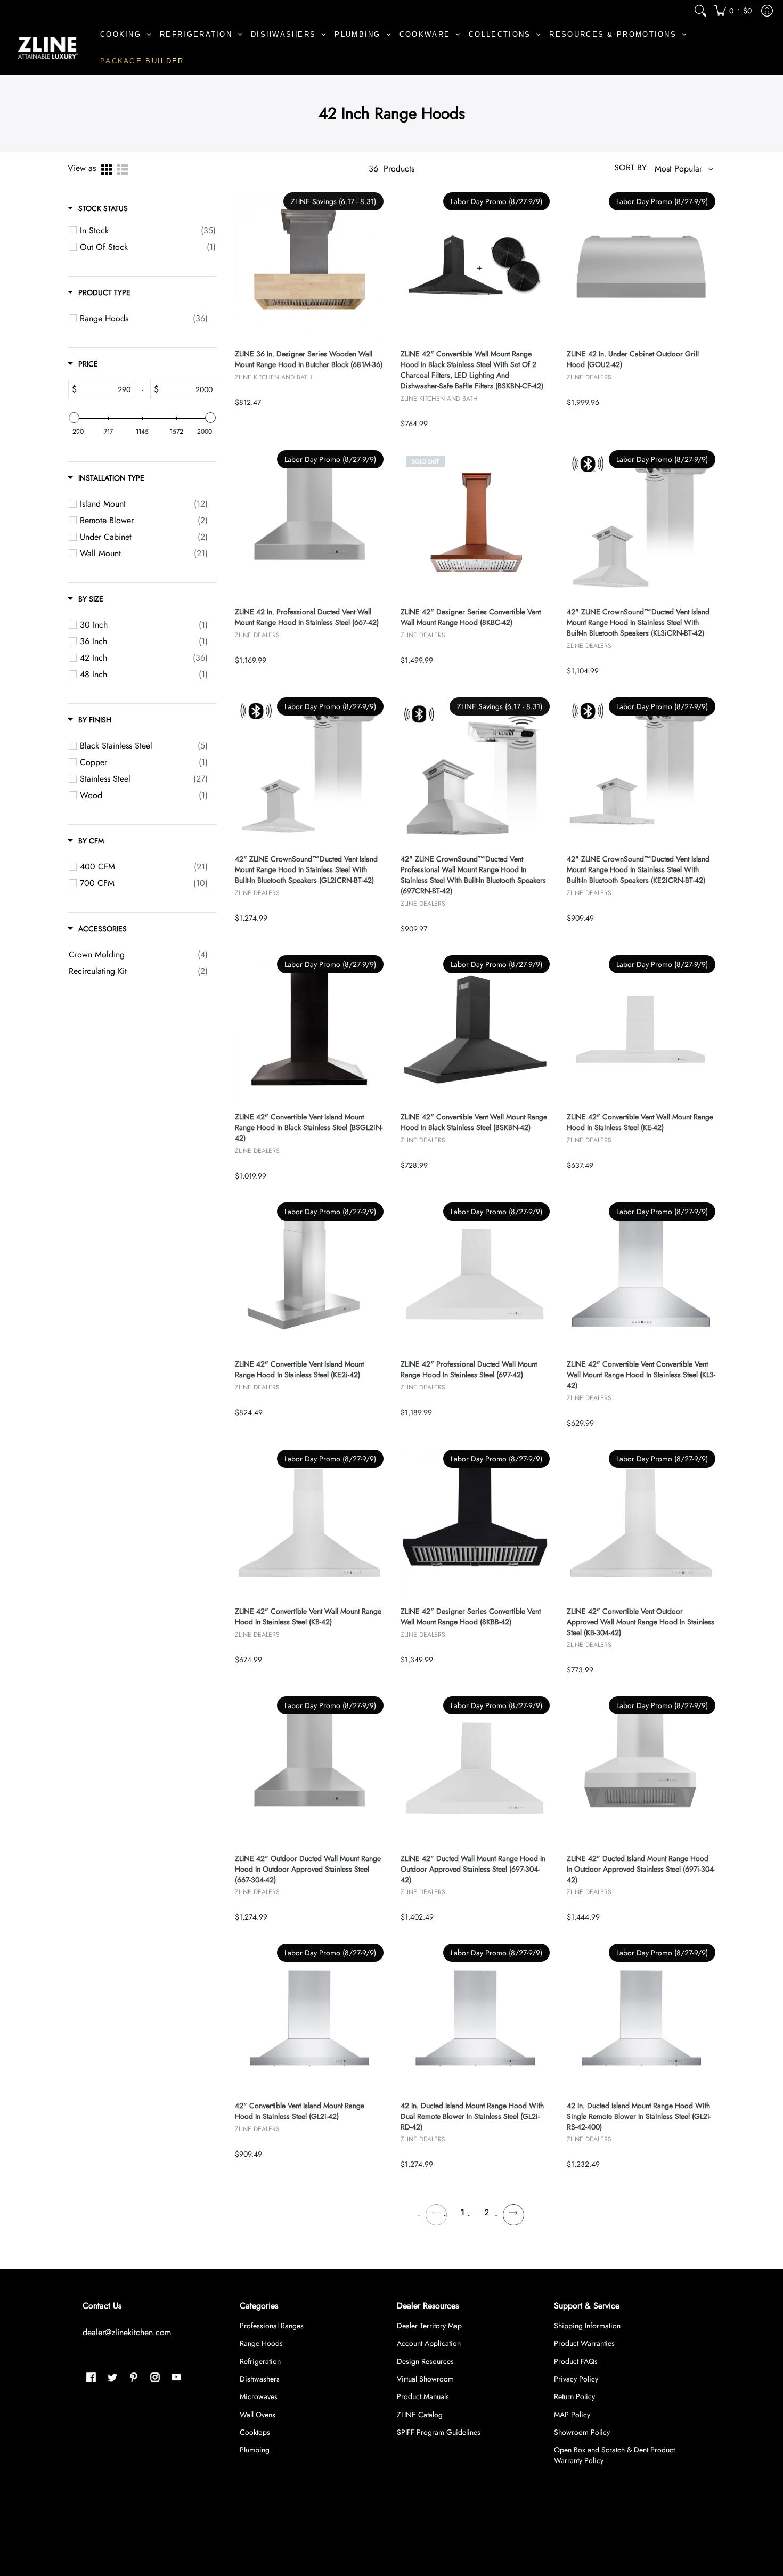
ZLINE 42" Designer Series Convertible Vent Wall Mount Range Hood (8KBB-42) (471, 1617)
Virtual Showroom (425, 2379)
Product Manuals (423, 2396)
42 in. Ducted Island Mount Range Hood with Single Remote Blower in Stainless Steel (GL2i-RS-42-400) (639, 2116)
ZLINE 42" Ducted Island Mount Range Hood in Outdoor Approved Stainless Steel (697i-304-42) (641, 1869)
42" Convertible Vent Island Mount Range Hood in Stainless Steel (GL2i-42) (300, 2111)
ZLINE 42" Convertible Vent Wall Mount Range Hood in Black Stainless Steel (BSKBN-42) (474, 1122)
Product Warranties (584, 2343)
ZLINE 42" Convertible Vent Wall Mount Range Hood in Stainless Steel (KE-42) (640, 1122)
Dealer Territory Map (429, 2326)
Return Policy (574, 2396)
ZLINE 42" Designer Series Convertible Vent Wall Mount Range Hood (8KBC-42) (471, 617)
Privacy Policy (576, 2379)
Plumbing (255, 2450)
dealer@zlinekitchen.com (127, 2332)
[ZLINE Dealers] (48, 48)
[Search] (700, 10)
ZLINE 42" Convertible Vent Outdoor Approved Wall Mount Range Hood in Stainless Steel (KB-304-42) (641, 1622)
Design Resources (425, 2361)
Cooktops (255, 2432)
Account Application (429, 2343)
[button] (733, 10)
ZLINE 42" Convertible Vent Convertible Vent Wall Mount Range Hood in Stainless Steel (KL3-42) (641, 1375)
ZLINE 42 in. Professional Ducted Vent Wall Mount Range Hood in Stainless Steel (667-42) (307, 617)
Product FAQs (576, 2361)
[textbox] (105, 389)
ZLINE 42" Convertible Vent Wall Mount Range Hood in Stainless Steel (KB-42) (308, 1617)
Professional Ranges (272, 2326)
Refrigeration (260, 2361)
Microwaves (259, 2396)
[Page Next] (513, 2213)
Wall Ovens (258, 2415)
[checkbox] (148, 231)
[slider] (74, 418)
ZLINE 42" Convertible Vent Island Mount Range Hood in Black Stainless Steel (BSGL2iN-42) (309, 1128)
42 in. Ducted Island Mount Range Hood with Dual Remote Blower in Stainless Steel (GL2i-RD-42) (472, 2116)
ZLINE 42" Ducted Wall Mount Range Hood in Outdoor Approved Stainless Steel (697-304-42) (473, 1869)
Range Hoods (261, 2343)
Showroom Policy (582, 2432)
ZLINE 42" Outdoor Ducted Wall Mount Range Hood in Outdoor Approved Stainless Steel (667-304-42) (308, 1869)
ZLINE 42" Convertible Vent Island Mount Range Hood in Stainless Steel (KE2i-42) (299, 1370)
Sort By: (632, 168)
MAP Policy (572, 2415)
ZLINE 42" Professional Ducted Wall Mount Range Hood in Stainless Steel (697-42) (469, 1370)
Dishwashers (260, 2379)
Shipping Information (587, 2326)
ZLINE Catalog (420, 2415)
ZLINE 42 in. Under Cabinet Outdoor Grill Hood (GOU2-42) (633, 359)
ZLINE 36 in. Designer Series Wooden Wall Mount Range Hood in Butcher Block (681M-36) (309, 359)
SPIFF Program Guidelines (439, 2432)
